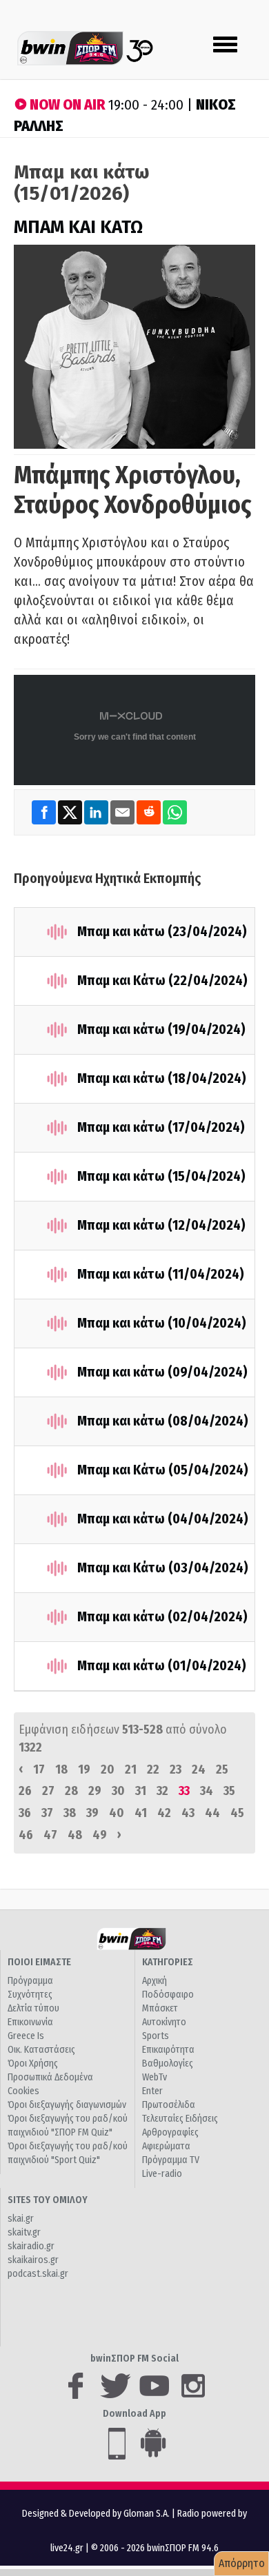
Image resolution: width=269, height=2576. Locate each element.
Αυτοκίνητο (164, 2022)
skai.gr (21, 2219)
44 (212, 1813)
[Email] (123, 812)
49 (100, 1835)
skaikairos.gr (33, 2260)
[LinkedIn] (97, 812)
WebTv (155, 2077)
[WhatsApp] (175, 812)
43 (188, 1813)
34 (207, 1791)
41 (141, 1813)
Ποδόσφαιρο (168, 1995)
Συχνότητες (30, 1995)
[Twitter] (71, 812)
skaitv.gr (24, 2232)
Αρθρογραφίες (170, 2132)
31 (141, 1791)
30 (118, 1791)
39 (92, 1813)
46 (26, 1835)
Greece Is (26, 2036)
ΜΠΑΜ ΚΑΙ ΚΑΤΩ (78, 227)
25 (222, 1769)
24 (199, 1769)
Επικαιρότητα (168, 2050)
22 (153, 1769)
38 (70, 1813)
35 (229, 1791)
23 (176, 1769)
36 (25, 1813)
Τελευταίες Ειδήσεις (180, 2119)
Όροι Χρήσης (33, 2063)
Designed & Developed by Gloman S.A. (96, 2514)
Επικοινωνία (30, 2022)
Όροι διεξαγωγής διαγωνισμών (67, 2105)
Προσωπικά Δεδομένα (50, 2077)
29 (95, 1791)
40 (117, 1813)
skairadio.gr (31, 2246)
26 (25, 1791)
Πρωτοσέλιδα (169, 2105)
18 (61, 1769)
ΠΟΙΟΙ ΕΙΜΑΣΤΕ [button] (39, 1962)
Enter (152, 2091)
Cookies (23, 2091)
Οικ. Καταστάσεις (41, 2050)
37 (47, 1813)
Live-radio (162, 2174)
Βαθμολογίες (168, 2063)
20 (108, 1769)
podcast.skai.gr (38, 2274)
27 (48, 1791)
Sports (156, 2036)
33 (184, 1791)
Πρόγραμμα (30, 1981)
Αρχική (155, 1981)
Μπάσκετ (160, 2008)
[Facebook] (45, 812)
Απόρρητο (242, 2563)
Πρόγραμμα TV (171, 2160)
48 (75, 1835)
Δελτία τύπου (33, 2008)
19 (84, 1769)
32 (162, 1791)
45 (237, 1813)
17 (39, 1769)
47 (50, 1835)
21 (131, 1769)
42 (164, 1813)
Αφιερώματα (166, 2146)
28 (71, 1791)
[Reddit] (150, 812)
